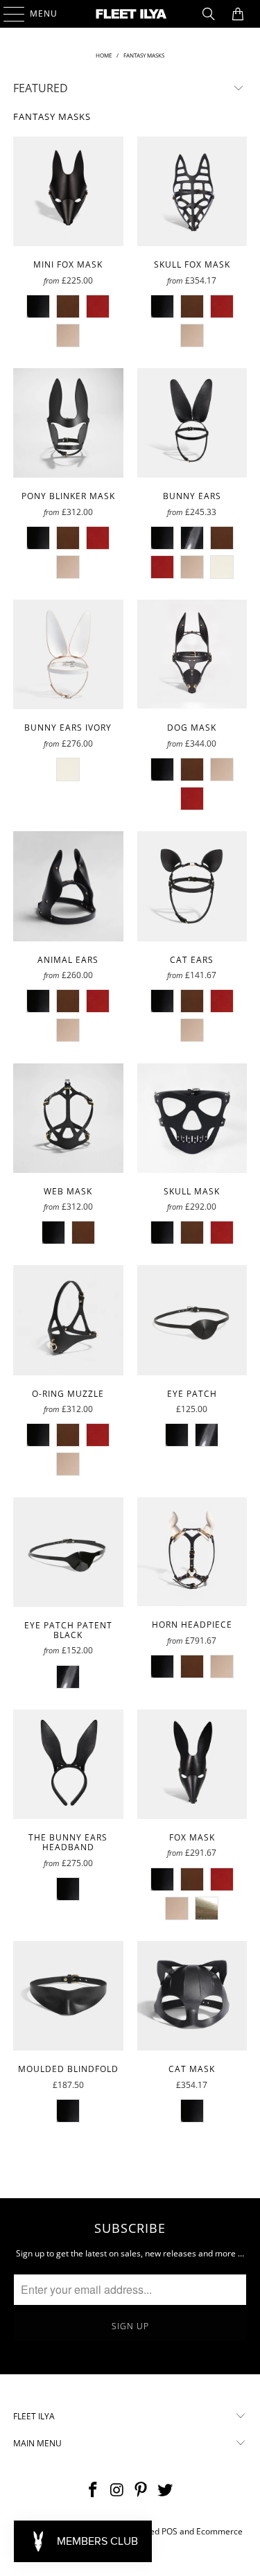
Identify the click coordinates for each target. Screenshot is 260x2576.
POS (170, 2531)
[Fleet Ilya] (130, 14)
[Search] (209, 14)
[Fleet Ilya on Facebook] (94, 2490)
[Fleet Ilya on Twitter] (166, 2490)
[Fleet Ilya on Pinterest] (141, 2490)
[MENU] (7, 14)
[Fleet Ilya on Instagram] (117, 2490)
